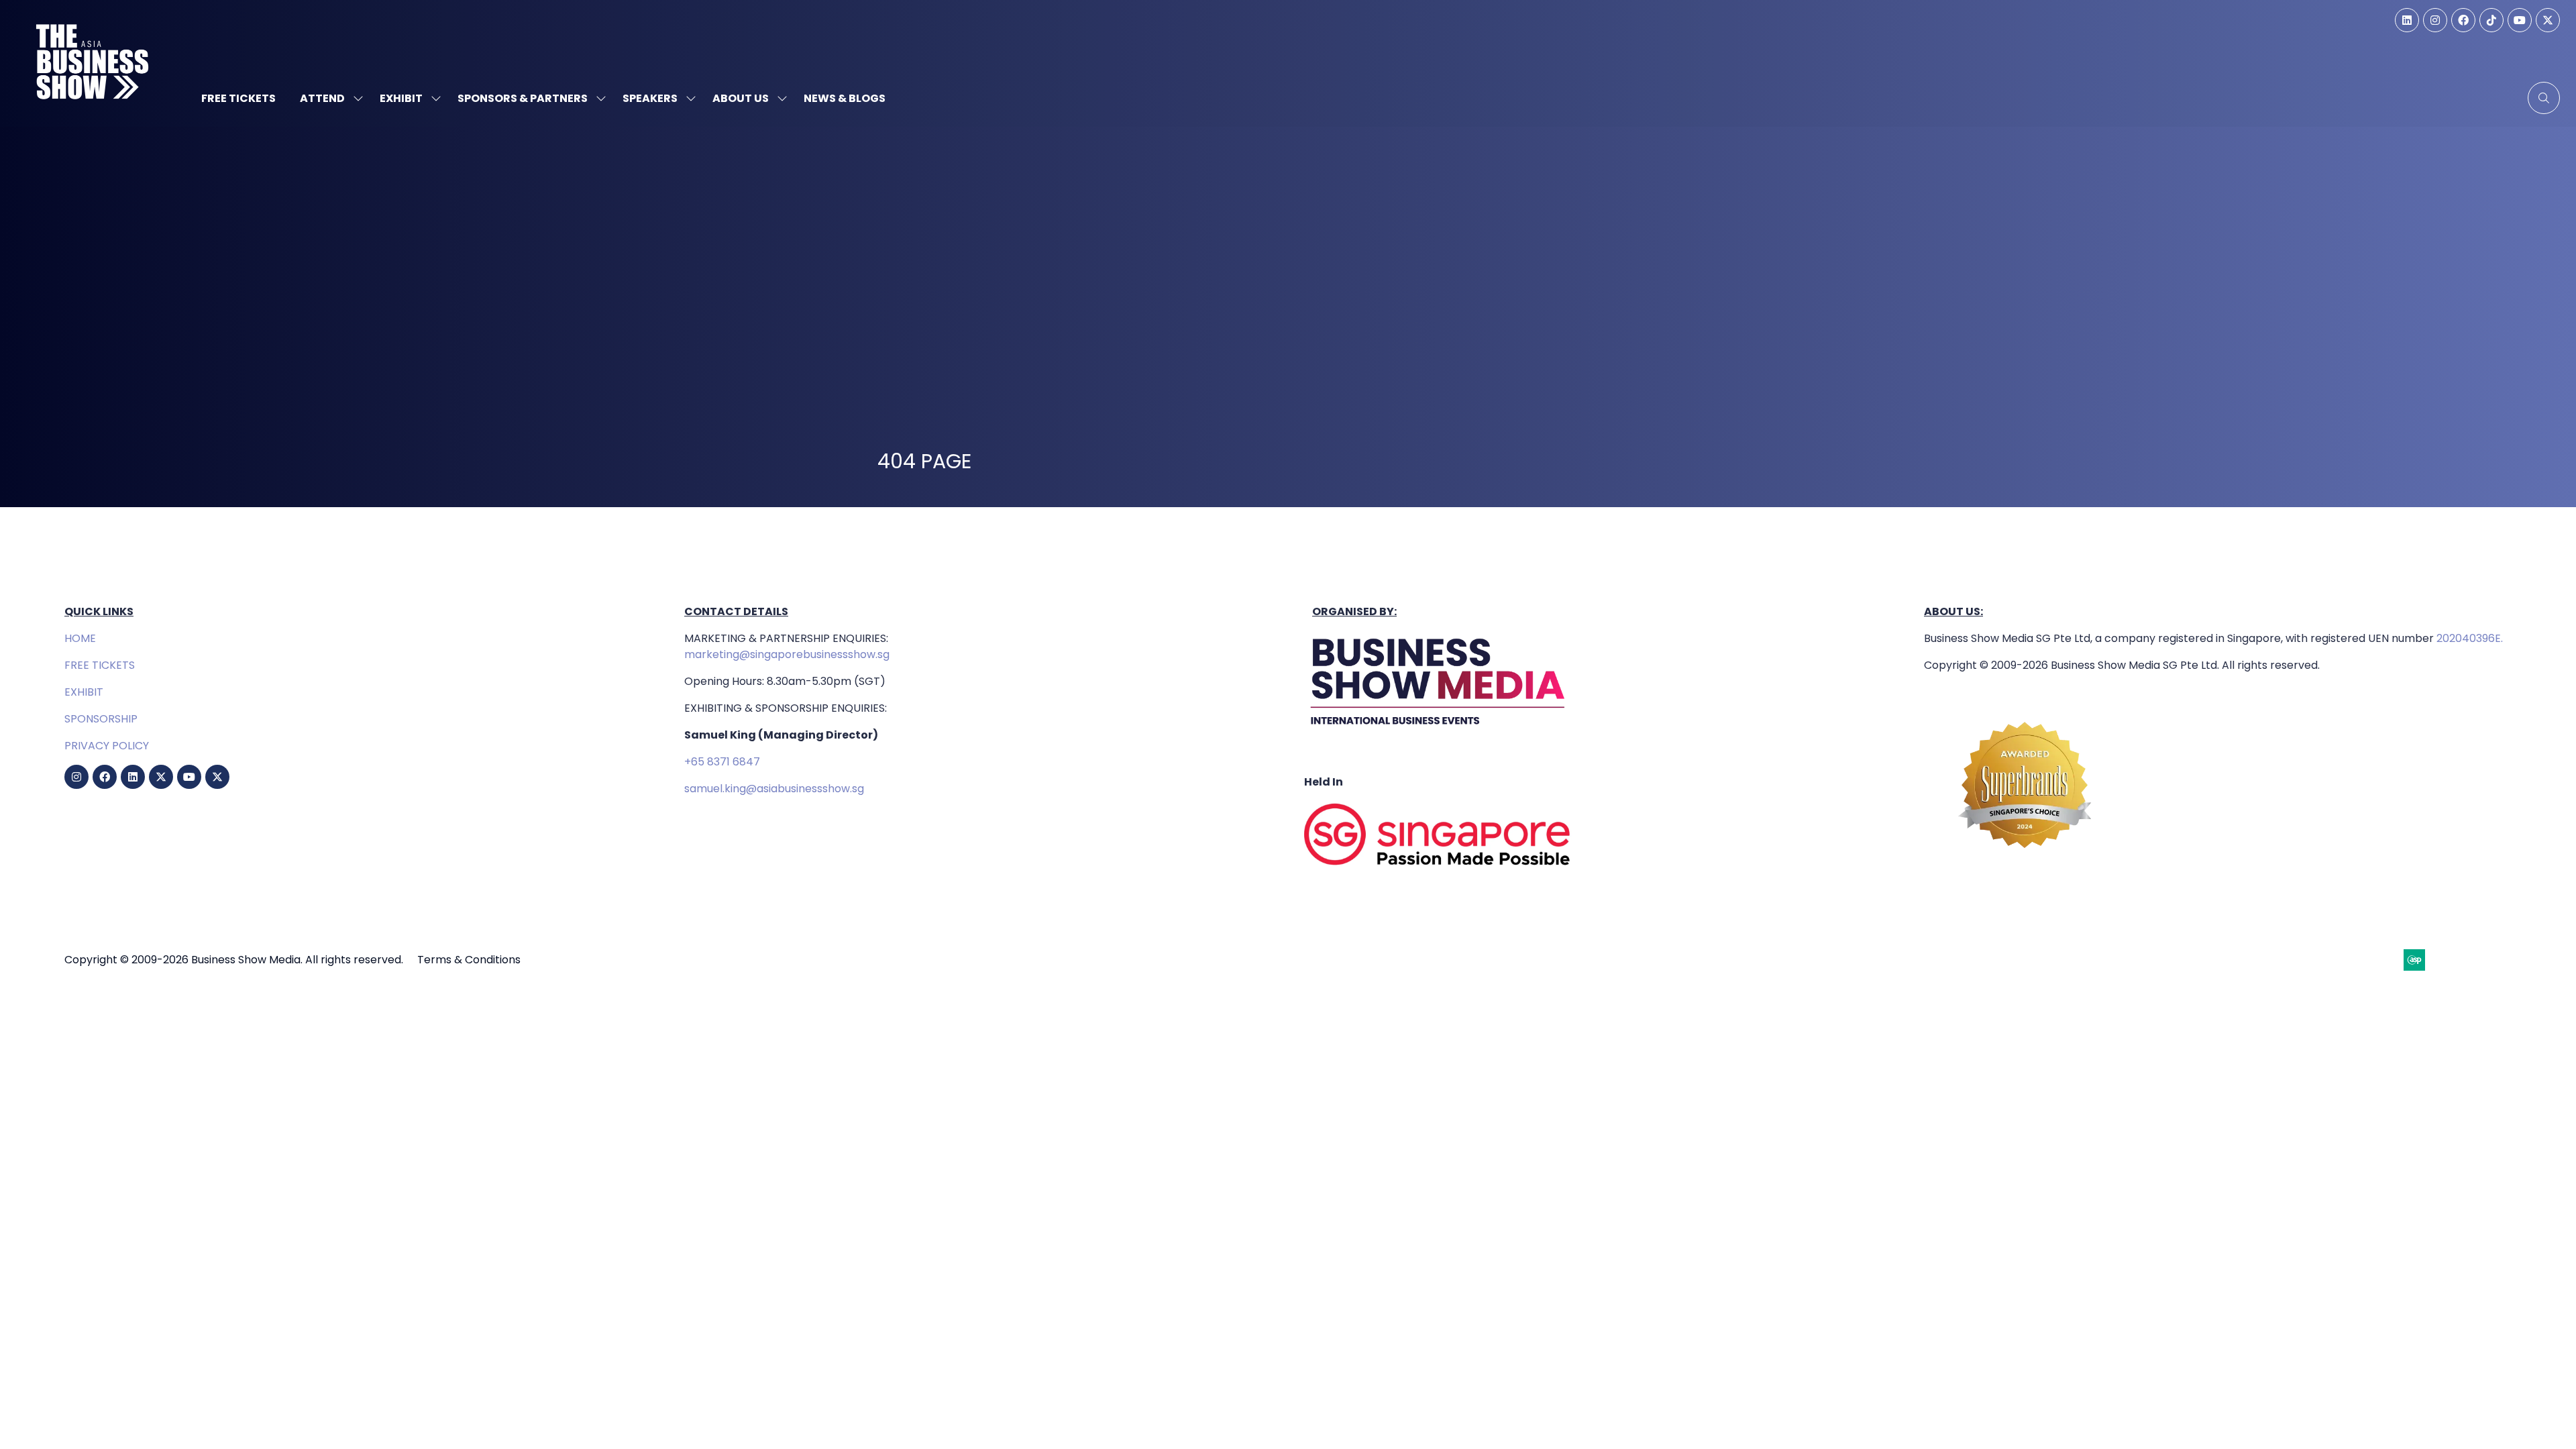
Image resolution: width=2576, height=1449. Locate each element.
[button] (2544, 98)
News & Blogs (845, 98)
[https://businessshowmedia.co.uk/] (1438, 728)
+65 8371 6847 (722, 762)
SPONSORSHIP (101, 719)
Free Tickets (238, 98)
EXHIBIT (84, 692)
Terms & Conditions (469, 960)
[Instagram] (2435, 20)
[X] (2548, 20)
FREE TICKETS (100, 665)
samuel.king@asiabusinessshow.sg (774, 789)
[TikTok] (2491, 20)
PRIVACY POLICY (107, 746)
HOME (80, 638)
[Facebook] (2463, 20)
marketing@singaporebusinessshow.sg (787, 654)
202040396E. (2468, 638)
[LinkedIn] (2407, 20)
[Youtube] (2520, 20)
